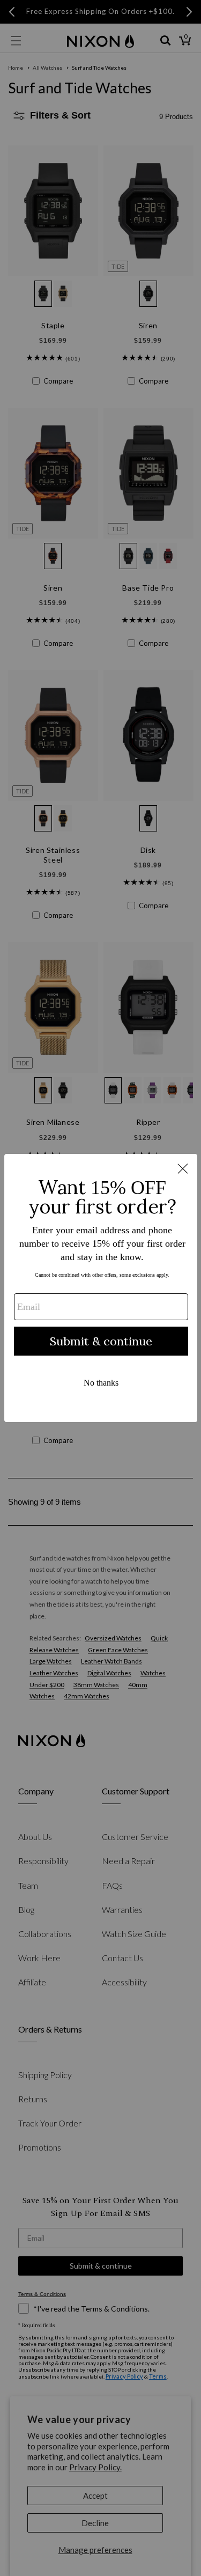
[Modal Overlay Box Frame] (101, 1288)
